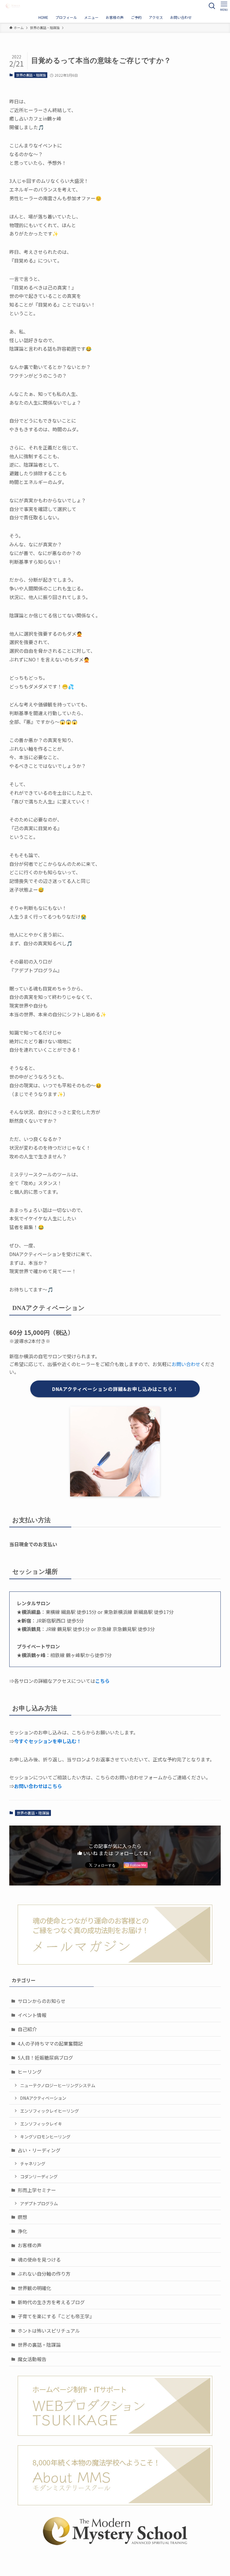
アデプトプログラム (39, 2203)
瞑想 (22, 2217)
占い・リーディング (39, 2150)
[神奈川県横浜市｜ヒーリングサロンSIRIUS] (13, 6)
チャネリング (33, 2163)
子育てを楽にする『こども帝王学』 (56, 2316)
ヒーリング (30, 2072)
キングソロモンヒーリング (45, 2136)
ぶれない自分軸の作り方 (44, 2274)
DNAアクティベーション (43, 2098)
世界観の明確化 (34, 2288)
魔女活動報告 (32, 2359)
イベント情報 (32, 2015)
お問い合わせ (186, 1364)
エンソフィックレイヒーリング (49, 2111)
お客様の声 (30, 2245)
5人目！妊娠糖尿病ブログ (45, 2058)
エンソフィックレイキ (41, 2124)
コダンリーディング (39, 2176)
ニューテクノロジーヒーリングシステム (58, 2085)
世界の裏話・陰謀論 (31, 75)
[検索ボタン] (212, 6)
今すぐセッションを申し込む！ (48, 1741)
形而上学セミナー (37, 2190)
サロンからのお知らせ (42, 2001)
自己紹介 (27, 2029)
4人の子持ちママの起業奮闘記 (50, 2043)
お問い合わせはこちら (38, 1786)
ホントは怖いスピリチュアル (49, 2331)
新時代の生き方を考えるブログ (51, 2302)
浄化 (22, 2231)
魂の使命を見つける (39, 2260)
